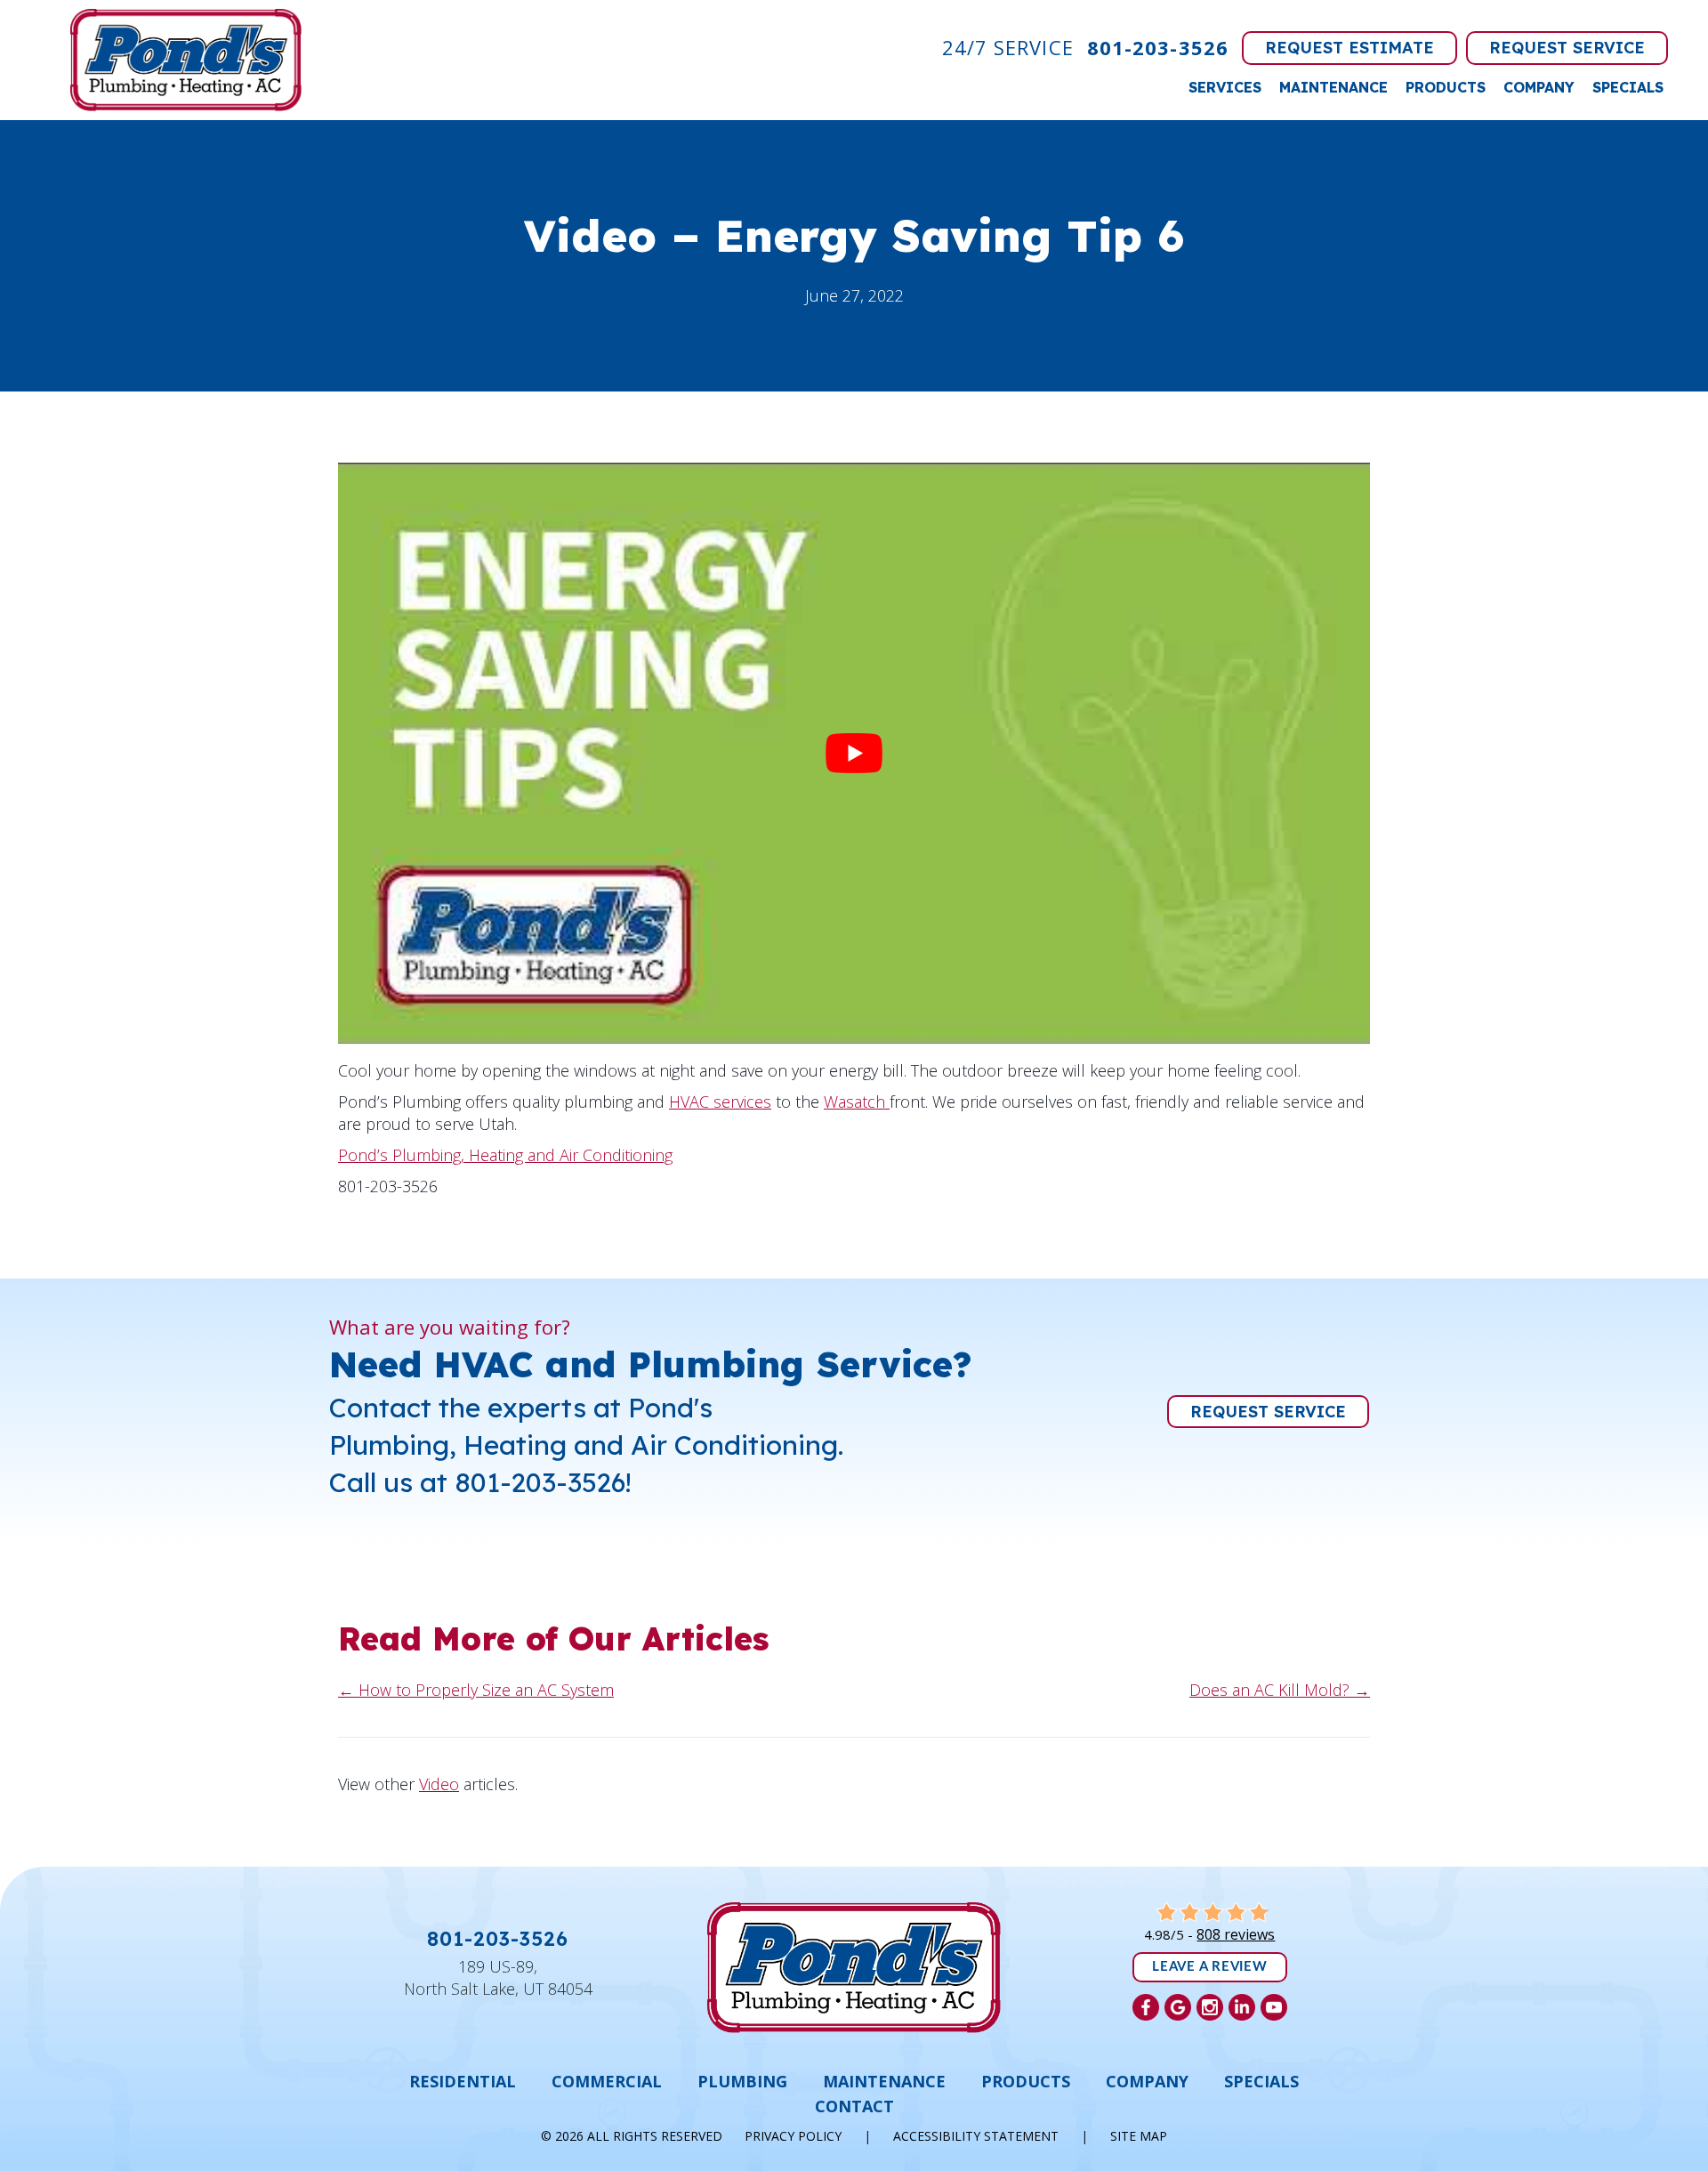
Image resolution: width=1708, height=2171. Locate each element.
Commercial (607, 2081)
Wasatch (857, 1102)
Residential (463, 2081)
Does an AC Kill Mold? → (1280, 1690)
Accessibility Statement (976, 2136)
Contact (854, 2106)
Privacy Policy (793, 2136)
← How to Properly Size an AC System (476, 1690)
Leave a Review (1210, 1967)
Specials (1628, 87)
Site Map (1139, 2136)
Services (1225, 87)
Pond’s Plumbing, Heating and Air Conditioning (505, 1155)
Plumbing (742, 2081)
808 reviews (1236, 1934)
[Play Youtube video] (854, 753)
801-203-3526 (1158, 47)
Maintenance (1333, 87)
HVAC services (720, 1102)
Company (1539, 87)
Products (1446, 87)
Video (439, 1784)
